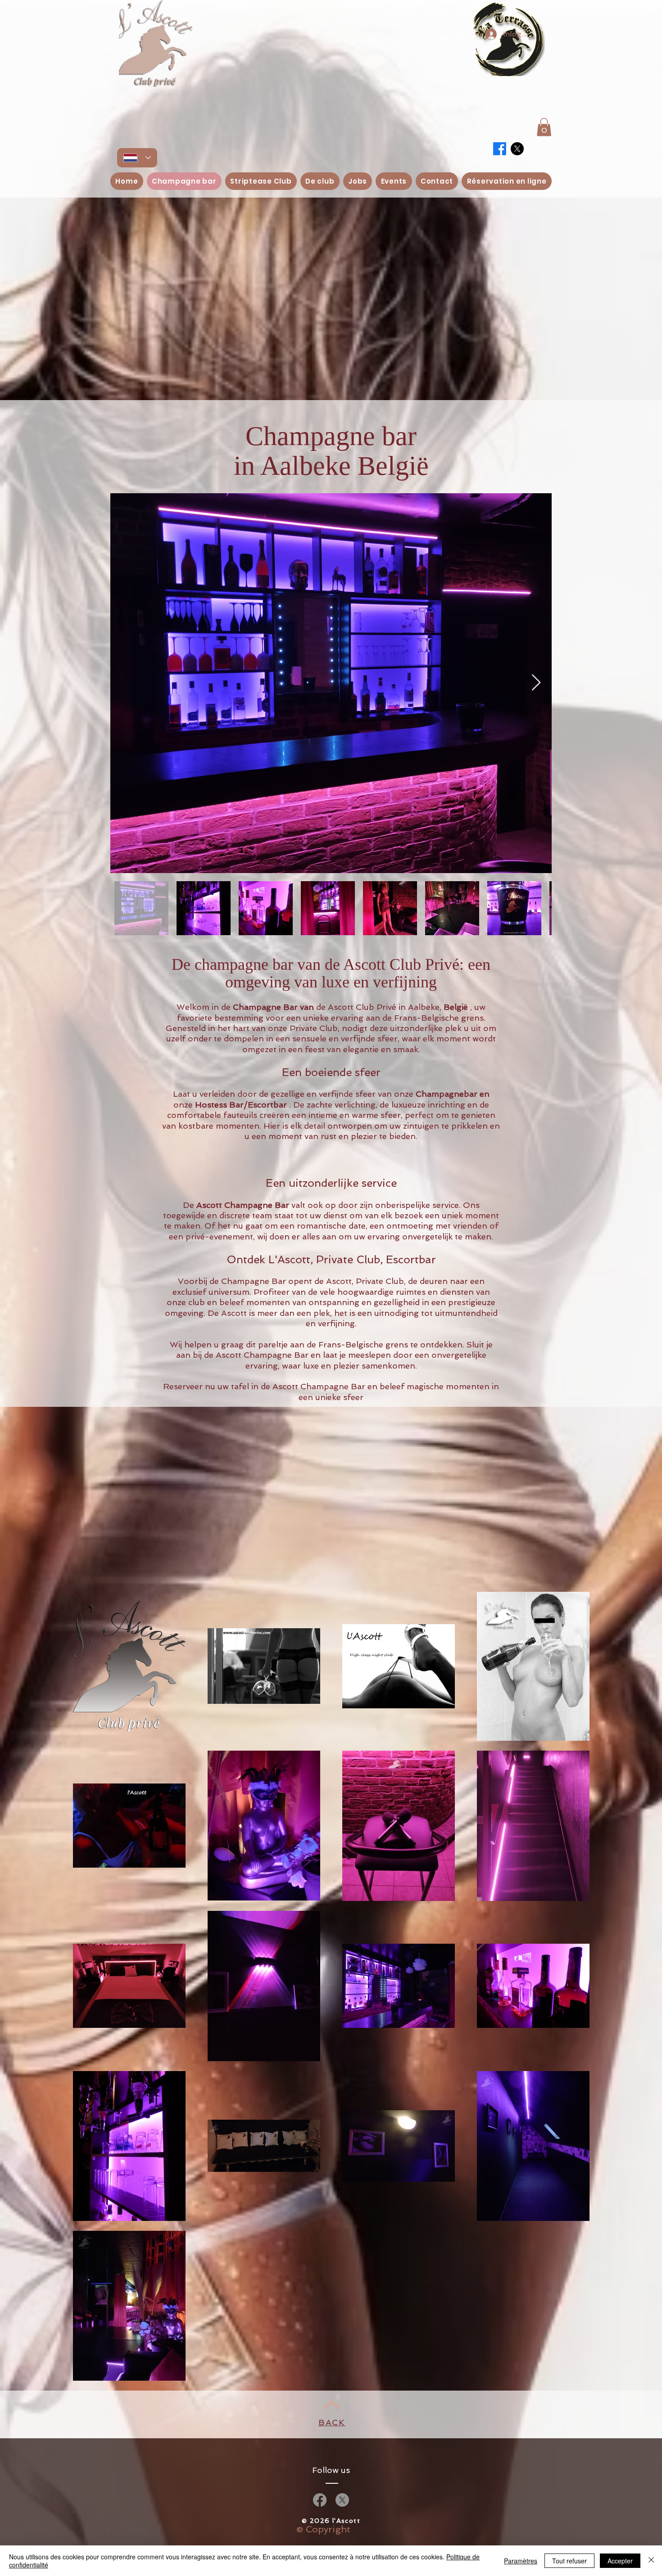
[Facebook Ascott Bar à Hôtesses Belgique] (500, 149)
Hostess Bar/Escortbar (241, 1105)
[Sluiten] (651, 2561)
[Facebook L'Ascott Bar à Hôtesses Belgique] (320, 2500)
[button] (544, 127)
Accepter (620, 2561)
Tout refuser (569, 2561)
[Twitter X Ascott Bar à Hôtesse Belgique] (517, 149)
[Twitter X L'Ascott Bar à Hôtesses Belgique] (342, 2500)
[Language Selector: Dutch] (137, 158)
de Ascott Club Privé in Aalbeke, (379, 1007)
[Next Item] (536, 683)
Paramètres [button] (521, 2561)
